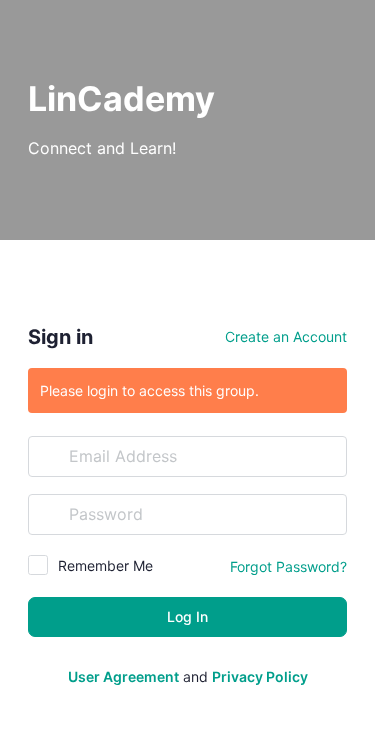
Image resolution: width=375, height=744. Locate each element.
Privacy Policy (260, 676)
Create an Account (286, 336)
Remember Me (105, 565)
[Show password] (327, 514)
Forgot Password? (288, 566)
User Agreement (123, 676)
